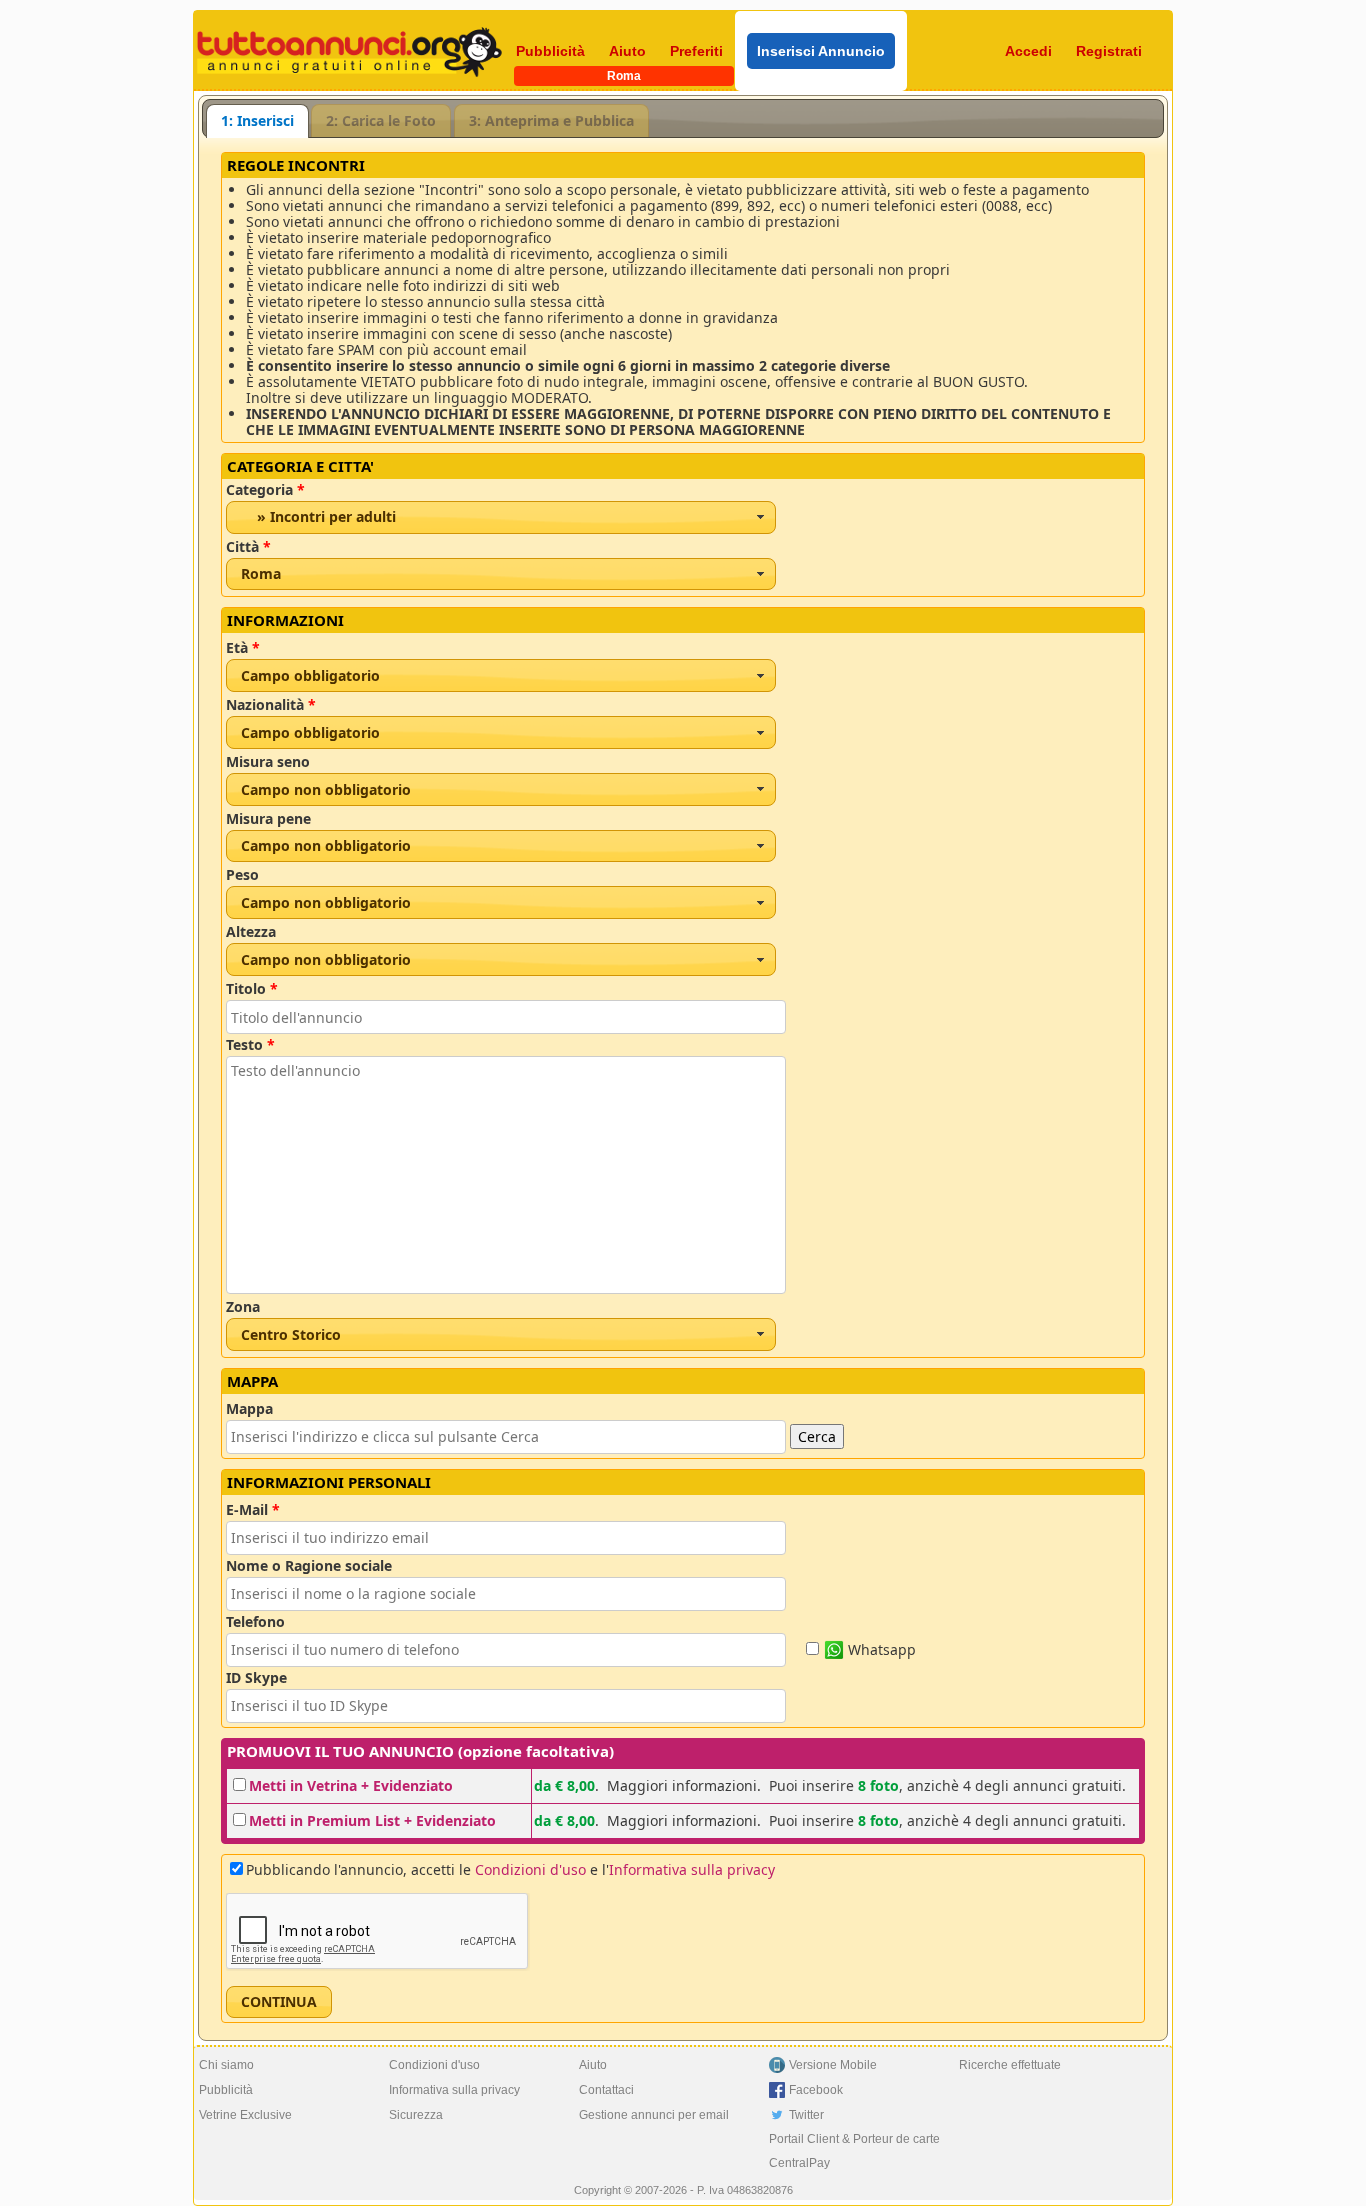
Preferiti (696, 51)
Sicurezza (416, 2115)
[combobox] (501, 517)
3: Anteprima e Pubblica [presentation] (551, 120)
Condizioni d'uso (530, 1869)
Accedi (1028, 51)
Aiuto (627, 51)
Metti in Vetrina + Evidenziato (351, 1785)
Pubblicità (550, 51)
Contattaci (606, 2090)
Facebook (816, 2090)
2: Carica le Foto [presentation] (381, 120)
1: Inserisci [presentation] (257, 120)
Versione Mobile (833, 2065)
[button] (279, 2002)
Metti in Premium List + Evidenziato (372, 1820)
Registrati (1109, 51)
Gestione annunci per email (654, 2115)
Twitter (806, 2115)
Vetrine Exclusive (245, 2115)
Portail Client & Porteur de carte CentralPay (854, 2151)
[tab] (257, 121)
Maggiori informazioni (682, 1785)
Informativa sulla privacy (692, 1869)
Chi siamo (226, 2065)
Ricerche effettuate (1010, 2065)
